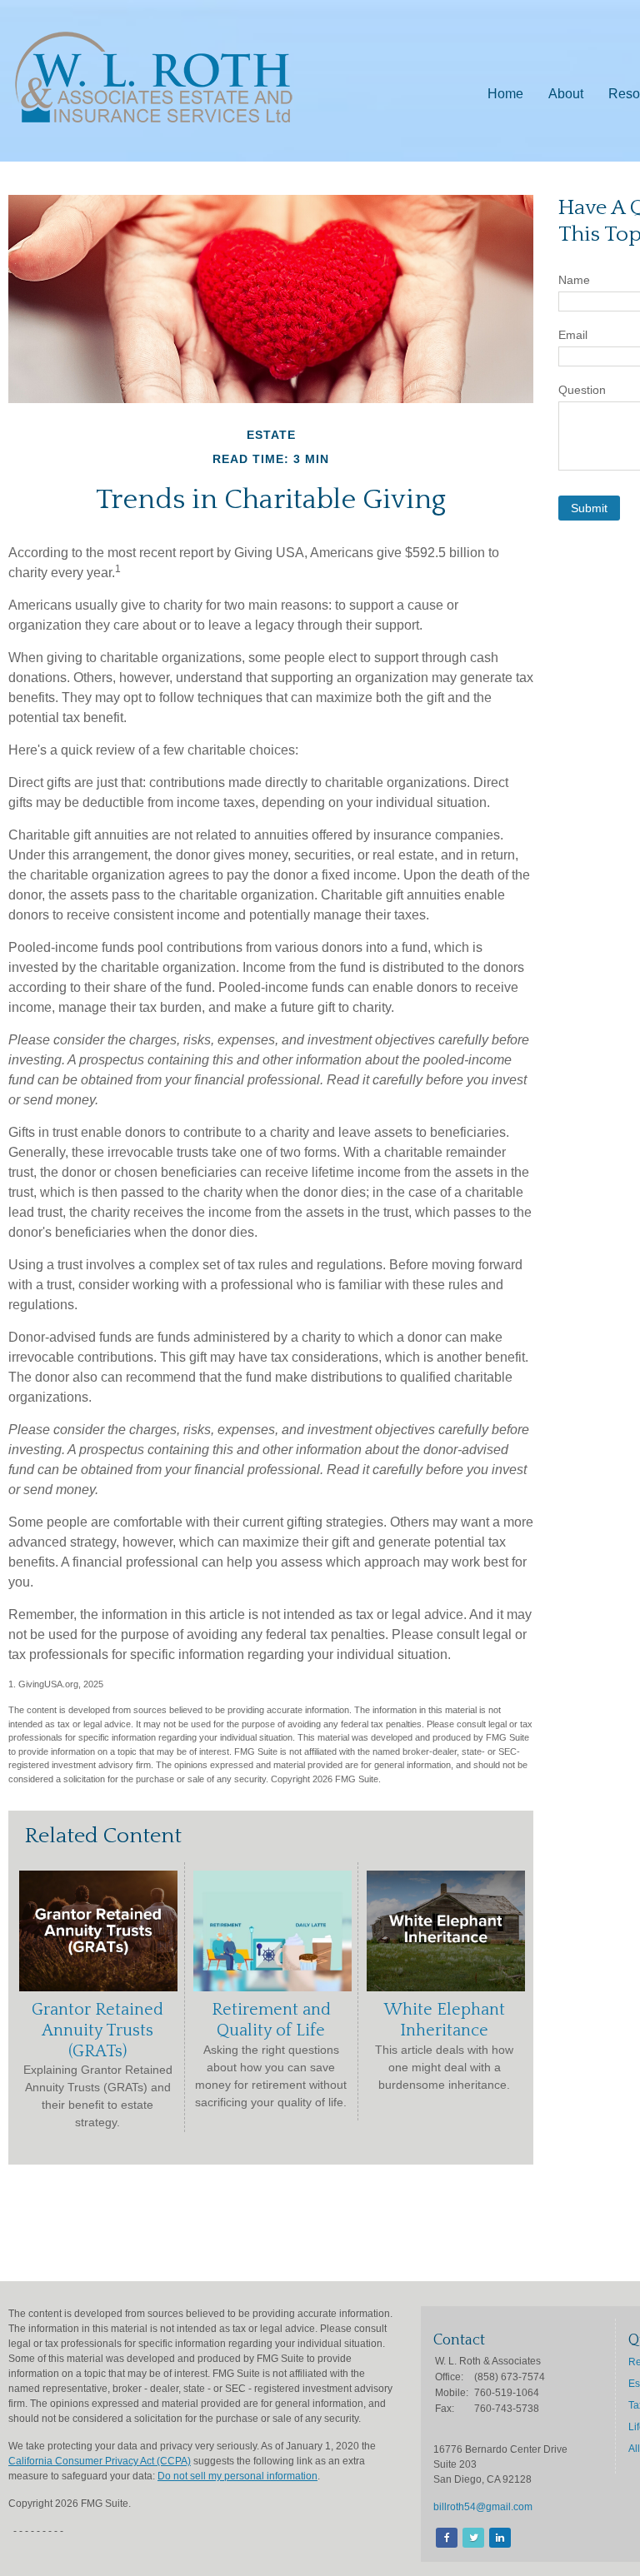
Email (573, 335)
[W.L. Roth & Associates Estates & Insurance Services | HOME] (154, 128)
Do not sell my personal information (237, 2476)
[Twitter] (472, 2538)
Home (505, 94)
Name (574, 280)
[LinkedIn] (499, 2538)
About (566, 94)
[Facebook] (445, 2538)
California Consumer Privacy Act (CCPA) (100, 2461)
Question (582, 390)
